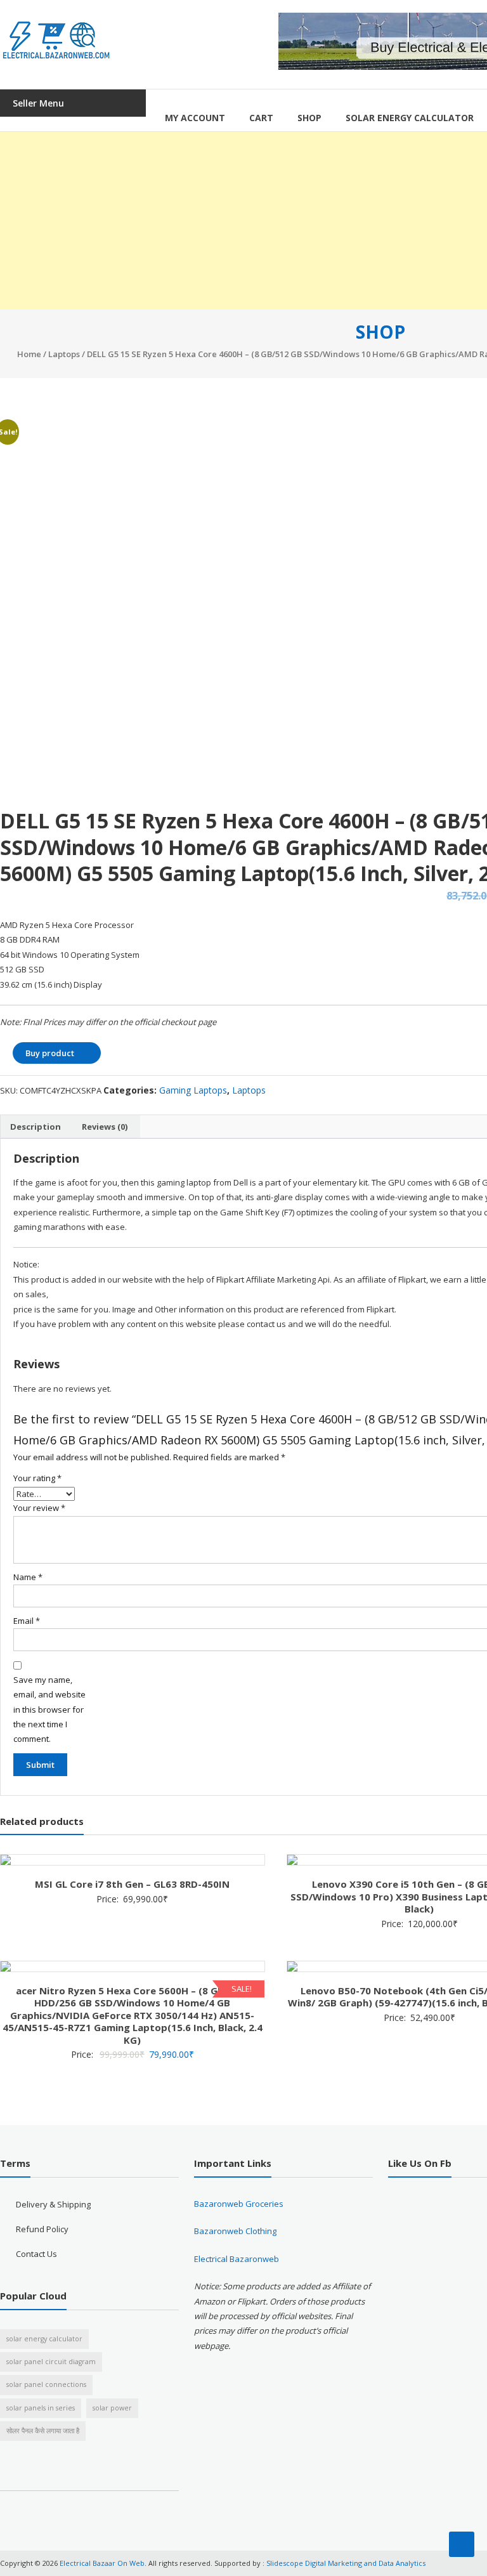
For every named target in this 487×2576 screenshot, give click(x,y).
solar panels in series (41, 2408)
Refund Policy (42, 2229)
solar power (112, 2408)
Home (29, 354)
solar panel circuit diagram (51, 2362)
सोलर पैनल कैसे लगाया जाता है (43, 2431)
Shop (309, 118)
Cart (261, 118)
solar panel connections (46, 2384)
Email (27, 1621)
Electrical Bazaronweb (237, 2259)
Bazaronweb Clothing (235, 2231)
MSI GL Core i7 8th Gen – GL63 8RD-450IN (132, 1884)
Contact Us (36, 2254)
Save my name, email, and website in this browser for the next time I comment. (49, 1710)
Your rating (37, 1478)
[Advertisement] (243, 221)
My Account (195, 118)
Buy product (50, 1053)
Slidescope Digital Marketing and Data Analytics (346, 2563)
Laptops (64, 354)
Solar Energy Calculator (410, 118)
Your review (39, 1508)
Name (28, 1577)
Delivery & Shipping (53, 2204)
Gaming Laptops (193, 1090)
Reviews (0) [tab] (105, 1127)
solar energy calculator (44, 2339)
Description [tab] (36, 1127)
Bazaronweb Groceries (239, 2204)
